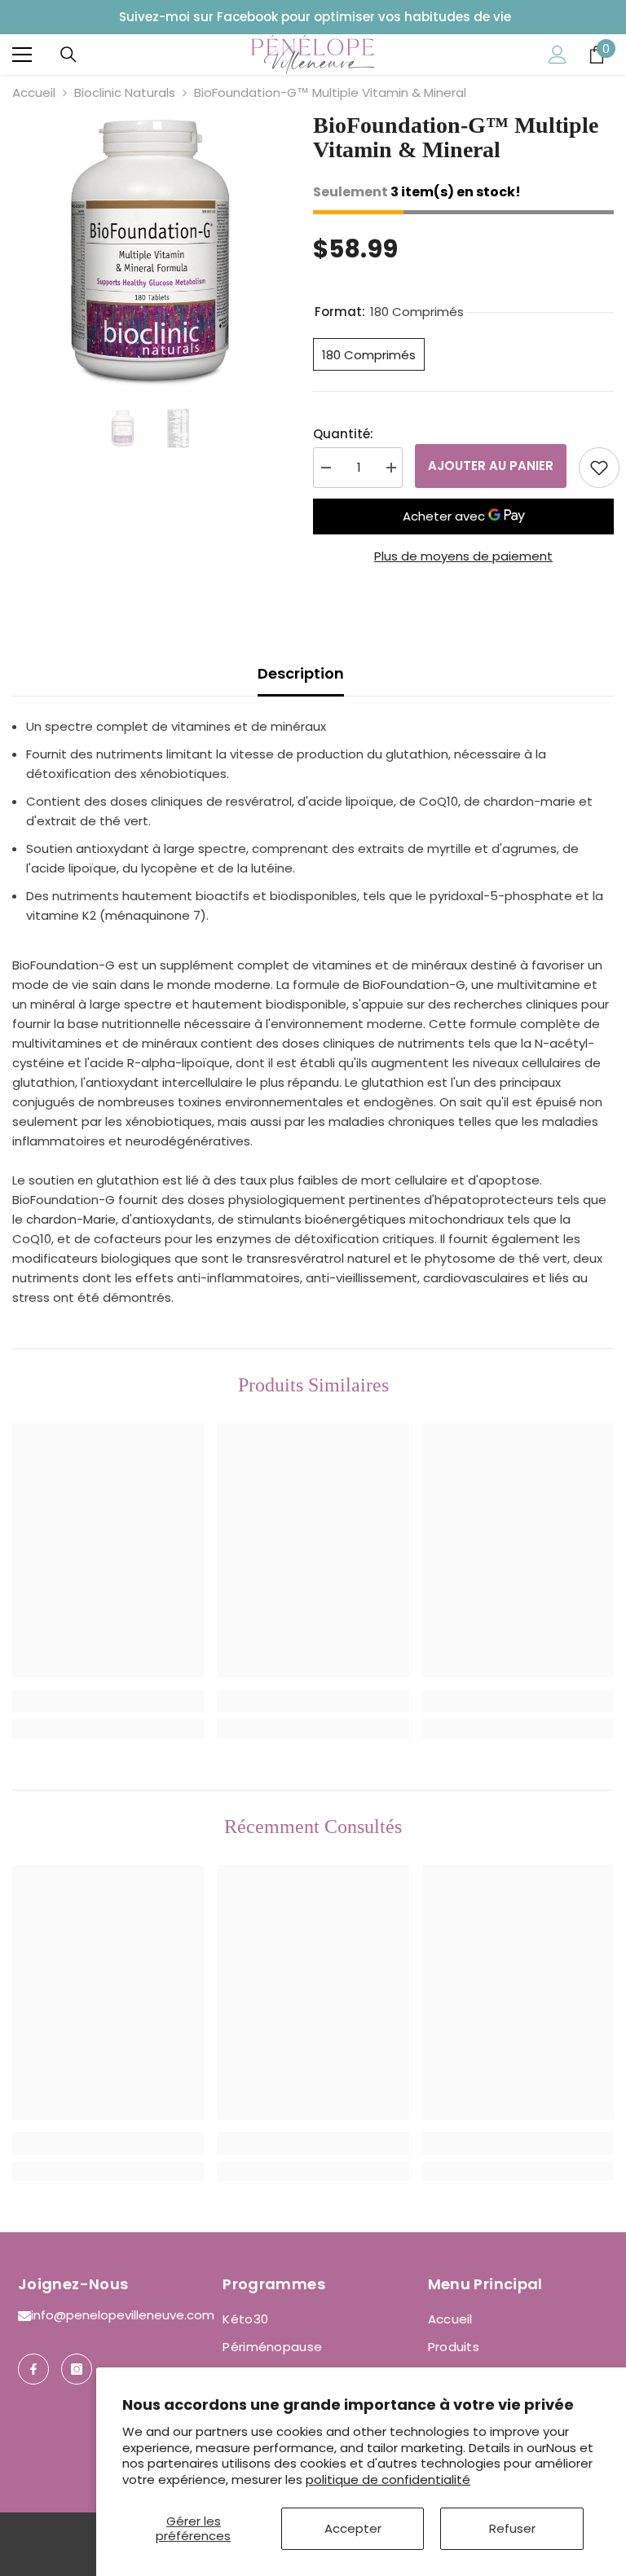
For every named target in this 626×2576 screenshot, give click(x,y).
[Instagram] (77, 2369)
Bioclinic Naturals (125, 92)
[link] (108, 1701)
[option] (150, 253)
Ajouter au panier (491, 466)
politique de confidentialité (388, 2479)
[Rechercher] (68, 55)
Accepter (353, 2528)
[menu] (22, 55)
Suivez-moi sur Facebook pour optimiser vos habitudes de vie (315, 17)
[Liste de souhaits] (599, 468)
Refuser (512, 2528)
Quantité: (343, 434)
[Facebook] (33, 2369)
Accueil (34, 92)
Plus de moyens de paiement (463, 556)
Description (301, 673)
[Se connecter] (558, 55)
